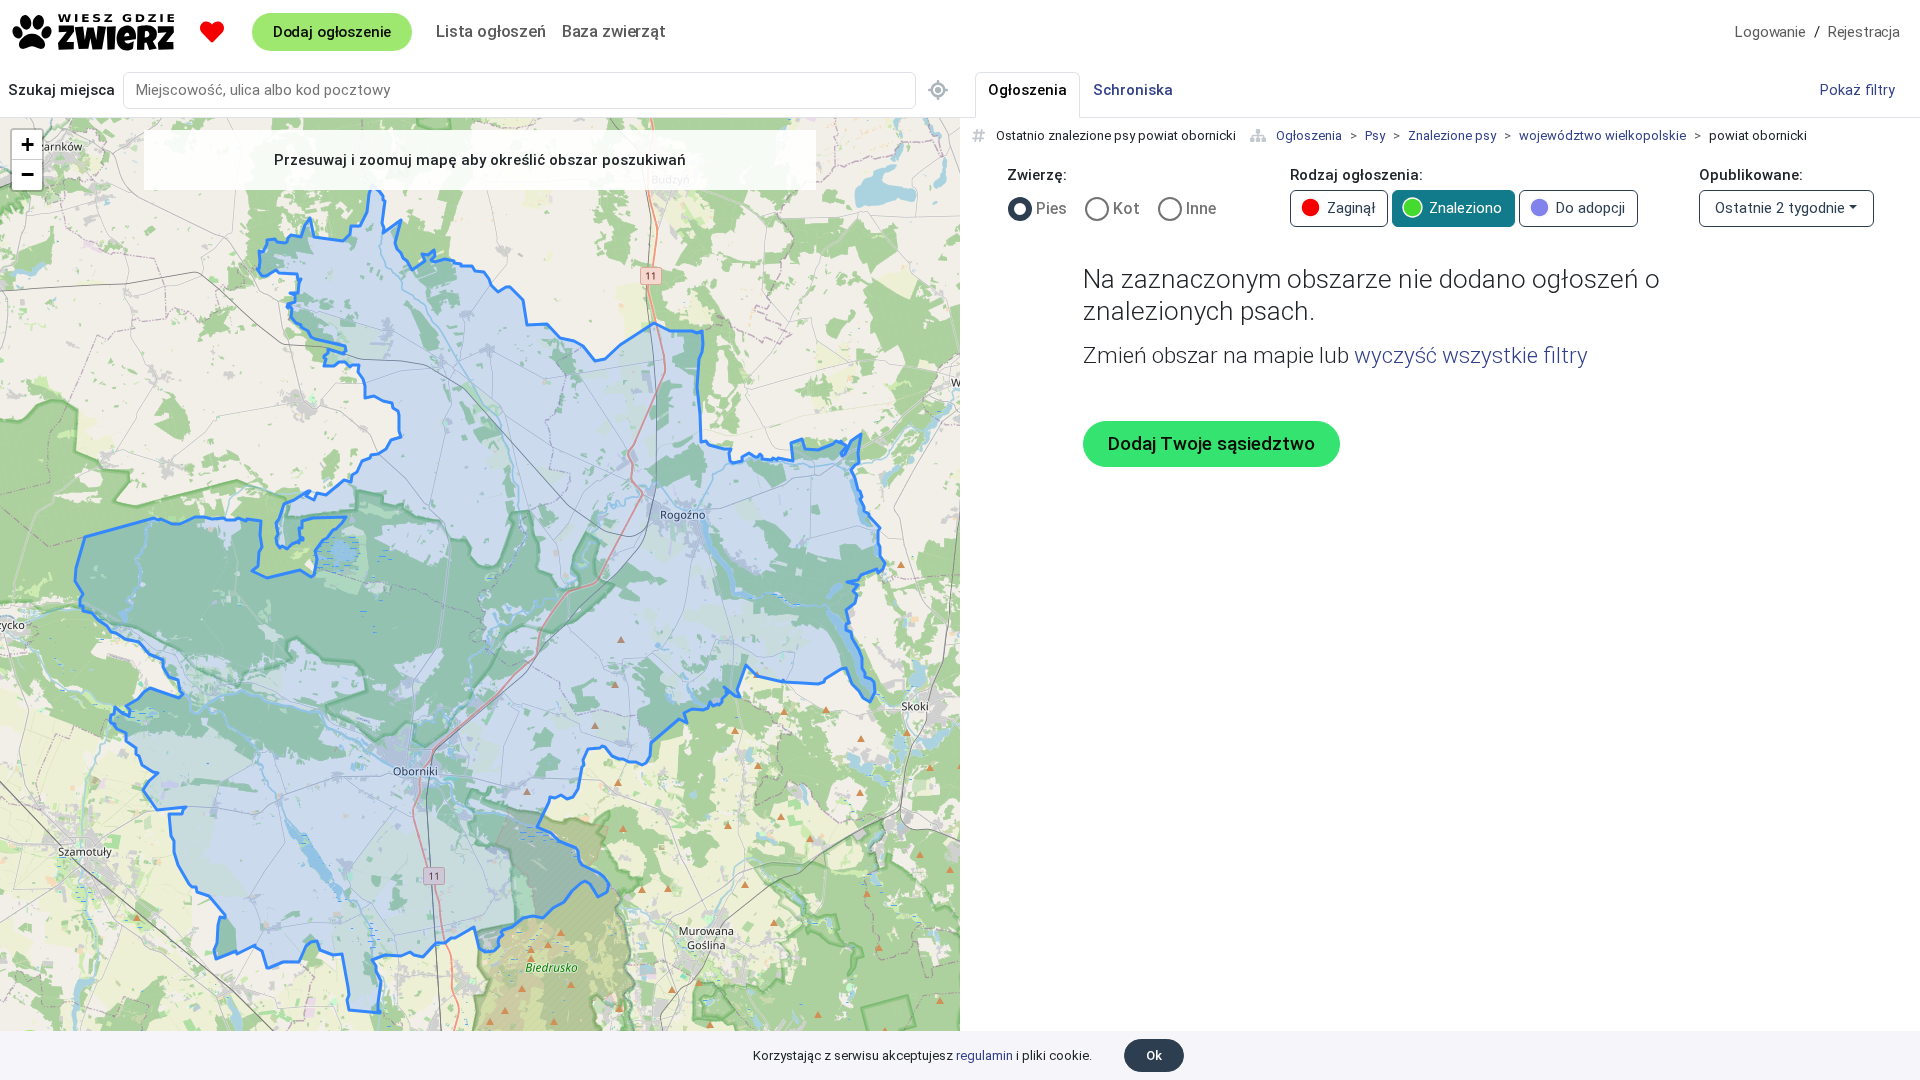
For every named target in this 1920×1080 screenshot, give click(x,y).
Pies (1051, 208)
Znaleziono (1465, 208)
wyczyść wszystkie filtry (1471, 355)
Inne (1201, 208)
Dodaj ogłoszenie (332, 32)
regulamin (984, 1055)
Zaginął (1351, 208)
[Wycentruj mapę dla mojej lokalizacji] (938, 90)
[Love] (212, 32)
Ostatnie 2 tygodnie (1780, 208)
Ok (1154, 1055)
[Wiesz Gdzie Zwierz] (94, 32)
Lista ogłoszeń (491, 31)
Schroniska (1133, 90)
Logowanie (1770, 32)
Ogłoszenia (1309, 135)
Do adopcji (1590, 208)
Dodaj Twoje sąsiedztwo (1211, 444)
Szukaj (61, 90)
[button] (27, 145)
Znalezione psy (1452, 135)
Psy (1375, 135)
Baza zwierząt (614, 31)
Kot (1126, 208)
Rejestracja (1864, 32)
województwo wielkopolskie (1602, 135)
